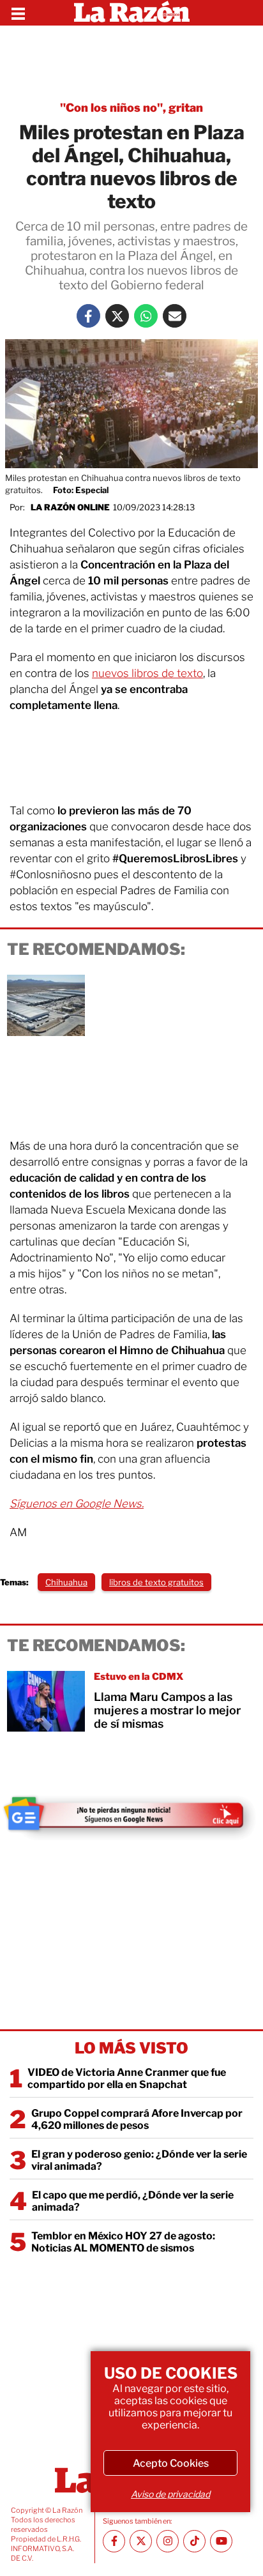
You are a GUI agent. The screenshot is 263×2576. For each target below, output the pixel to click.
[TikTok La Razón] (194, 2541)
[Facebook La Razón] (88, 316)
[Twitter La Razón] (117, 316)
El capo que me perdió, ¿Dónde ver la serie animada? (133, 2201)
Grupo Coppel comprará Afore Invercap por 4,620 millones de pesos (137, 2119)
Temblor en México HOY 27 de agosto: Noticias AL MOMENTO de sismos (123, 2242)
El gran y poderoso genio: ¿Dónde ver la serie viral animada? (139, 2160)
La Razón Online (70, 507)
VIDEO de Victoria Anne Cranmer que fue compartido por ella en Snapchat (127, 2078)
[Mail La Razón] (175, 316)
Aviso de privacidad (170, 2494)
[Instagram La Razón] (168, 2541)
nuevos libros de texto (147, 673)
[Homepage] (132, 13)
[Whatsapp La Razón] (146, 316)
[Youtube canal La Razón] (221, 2541)
